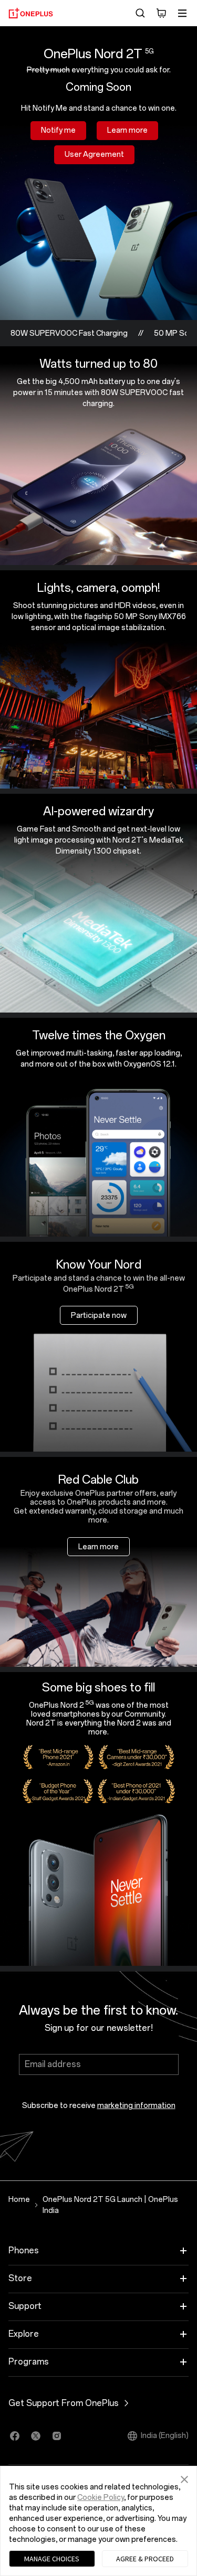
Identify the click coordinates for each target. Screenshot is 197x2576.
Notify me (58, 130)
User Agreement (94, 155)
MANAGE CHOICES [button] (52, 2559)
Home (19, 2200)
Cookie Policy (101, 2498)
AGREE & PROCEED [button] (145, 2559)
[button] (184, 2478)
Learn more (127, 130)
